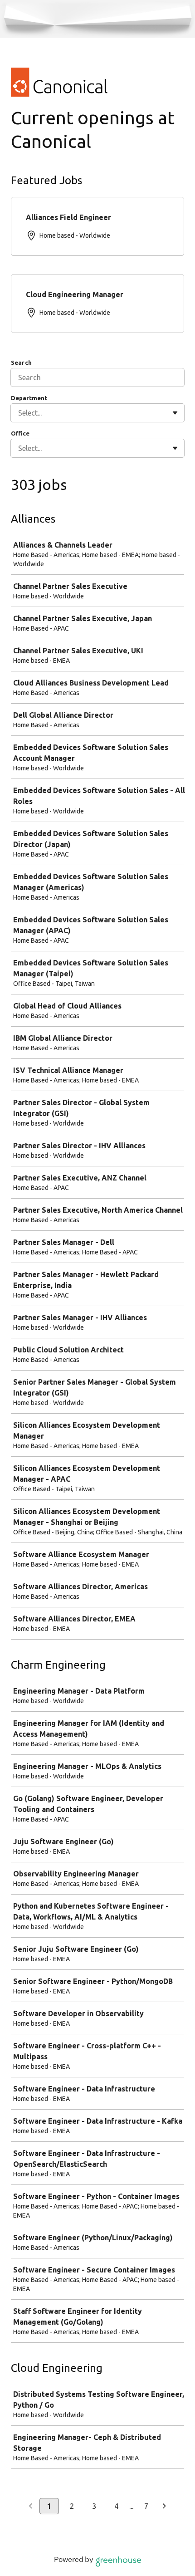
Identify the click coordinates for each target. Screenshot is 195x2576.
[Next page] (164, 2507)
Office (20, 433)
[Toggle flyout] (175, 413)
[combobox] (19, 413)
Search (21, 362)
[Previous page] (31, 2507)
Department (29, 398)
